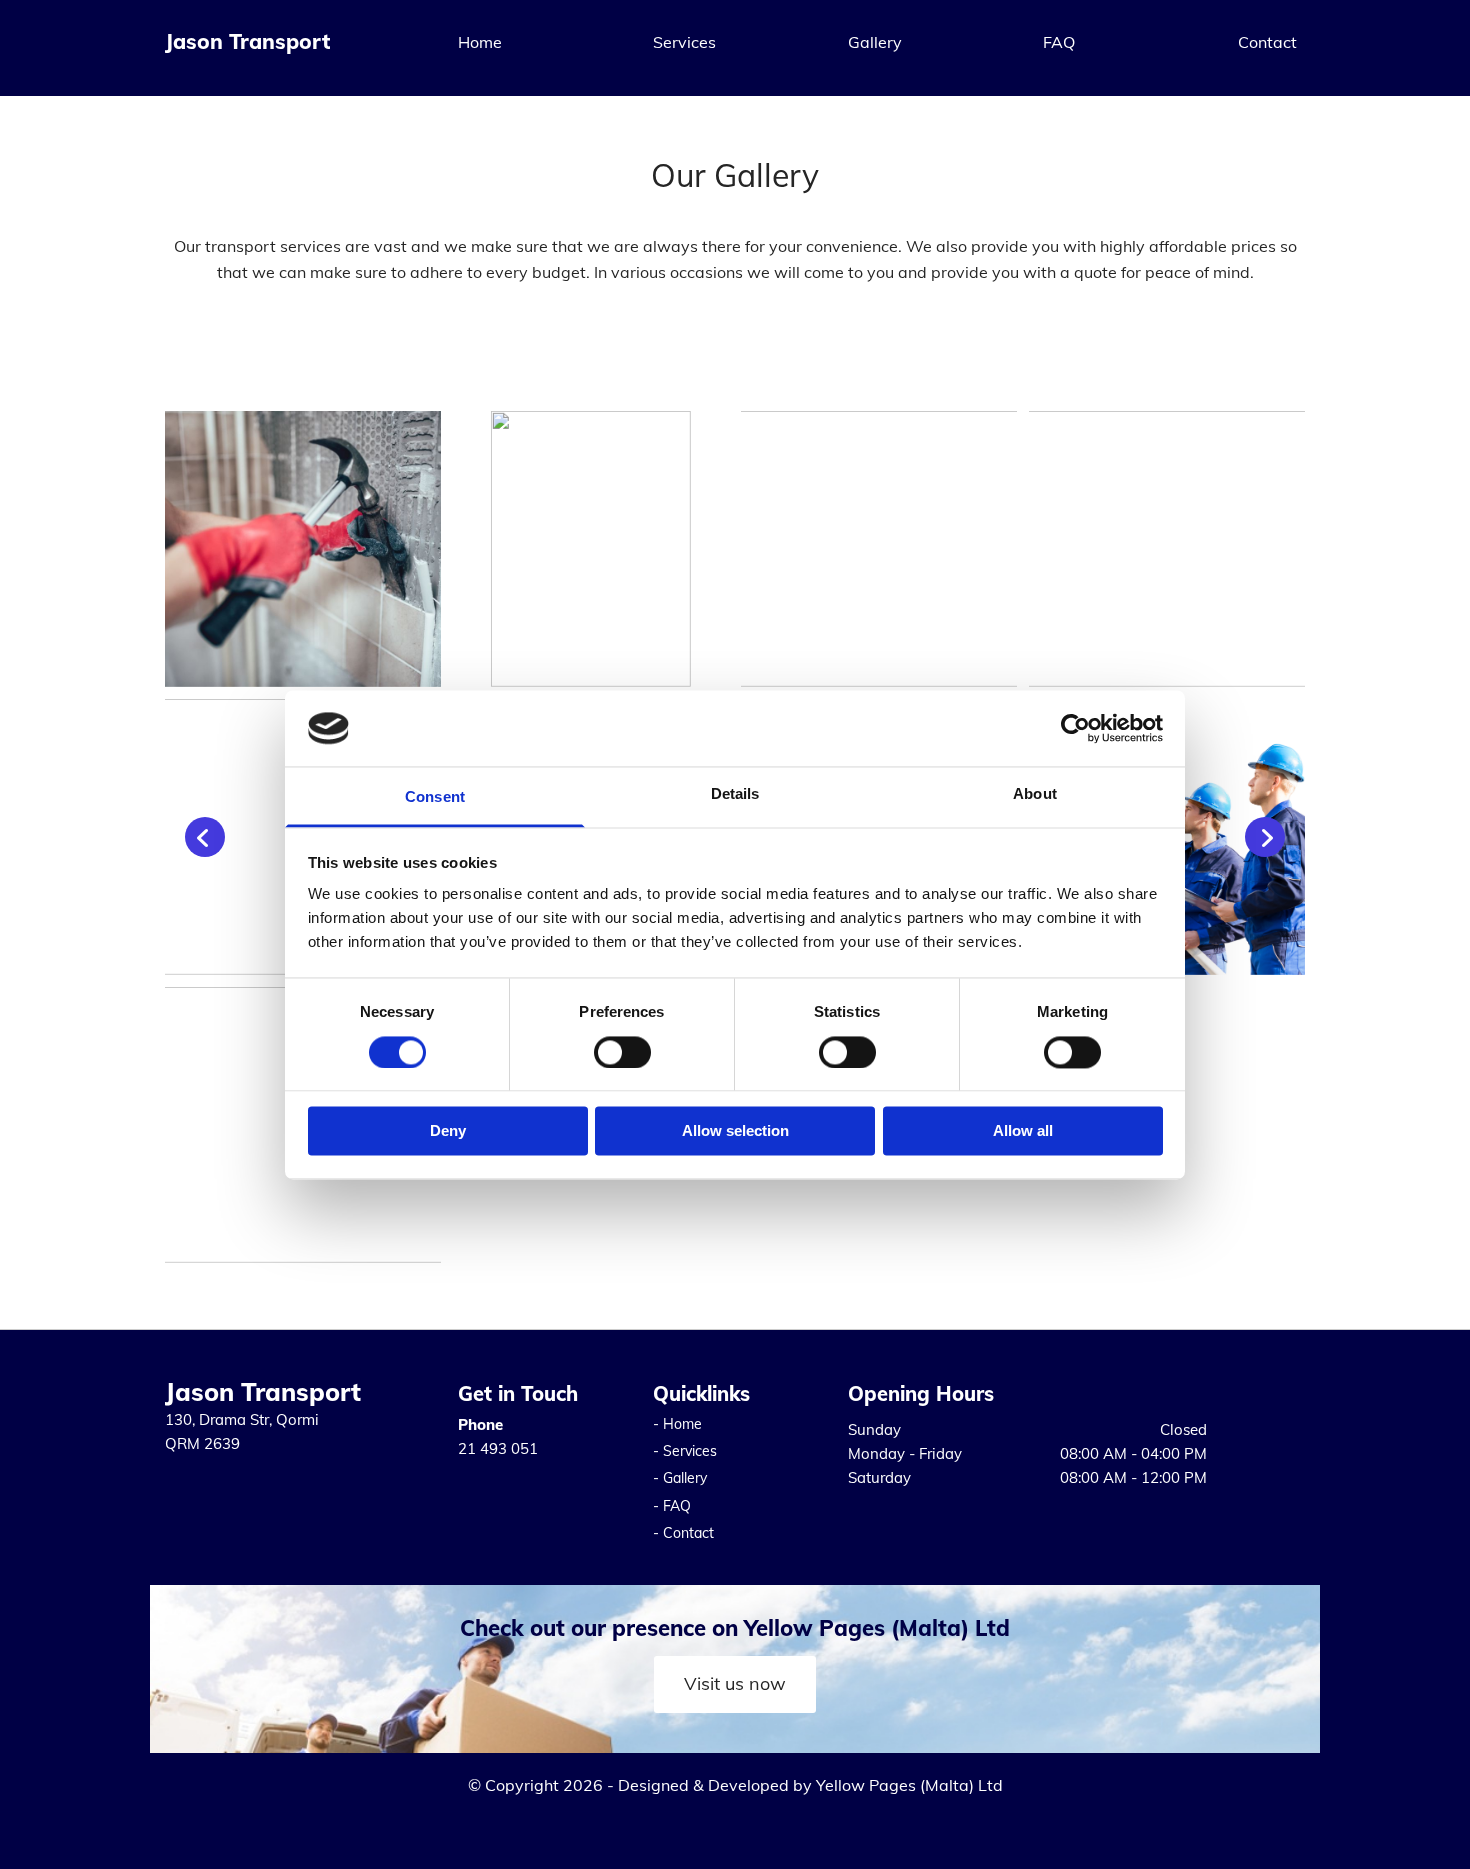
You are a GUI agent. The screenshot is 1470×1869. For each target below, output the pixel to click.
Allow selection (735, 1131)
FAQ (1059, 42)
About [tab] (1035, 794)
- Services (685, 1451)
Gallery (875, 42)
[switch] (622, 1052)
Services (684, 42)
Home (480, 42)
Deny (448, 1131)
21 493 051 (498, 1448)
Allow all (1023, 1131)
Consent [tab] (435, 797)
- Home (677, 1424)
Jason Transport (247, 41)
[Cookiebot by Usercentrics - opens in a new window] (1075, 728)
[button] (735, 1684)
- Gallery (680, 1478)
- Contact (683, 1533)
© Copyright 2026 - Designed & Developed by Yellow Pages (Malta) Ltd (735, 1785)
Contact (1267, 42)
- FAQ (672, 1506)
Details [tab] (735, 794)
